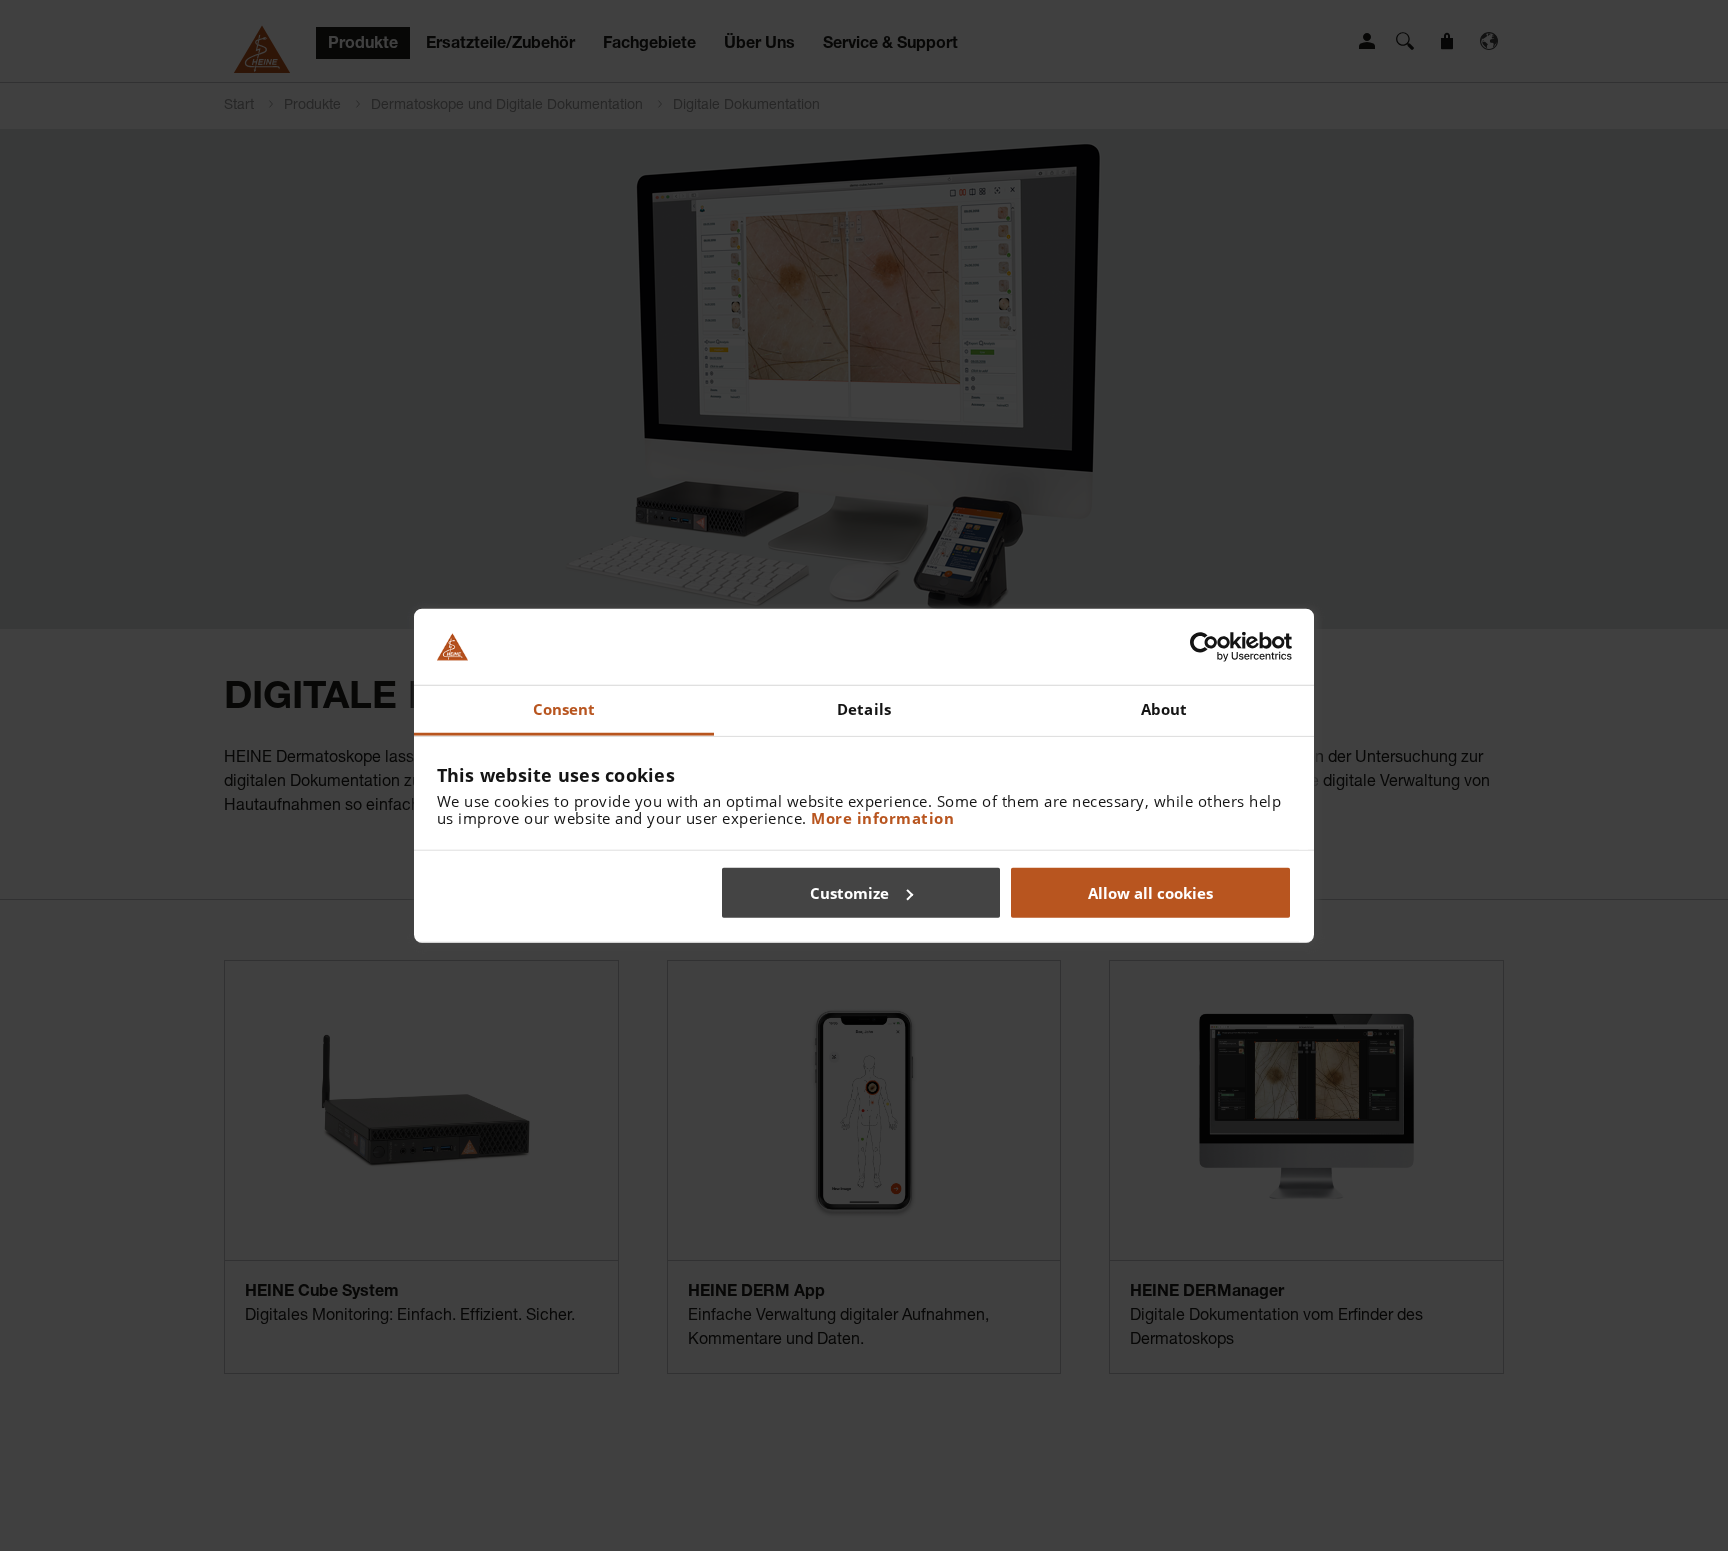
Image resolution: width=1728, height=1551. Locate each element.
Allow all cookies (1150, 892)
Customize (849, 892)
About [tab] (1164, 709)
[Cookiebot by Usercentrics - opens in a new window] (1204, 647)
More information (882, 818)
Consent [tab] (564, 709)
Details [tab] (864, 709)
